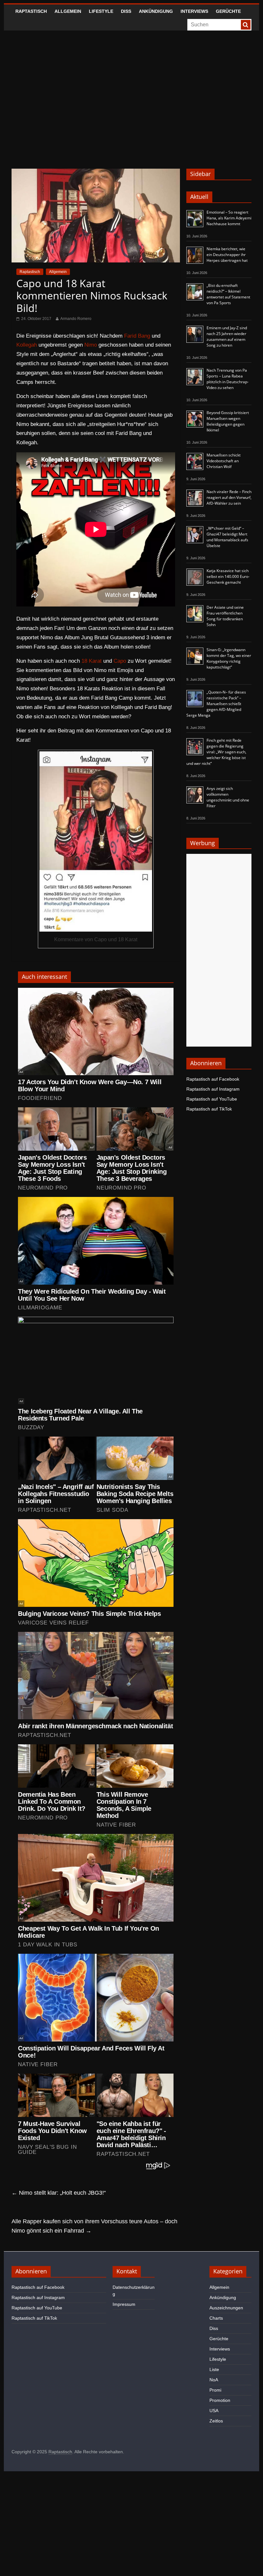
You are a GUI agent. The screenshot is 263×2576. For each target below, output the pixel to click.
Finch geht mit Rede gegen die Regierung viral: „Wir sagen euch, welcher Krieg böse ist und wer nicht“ (216, 752)
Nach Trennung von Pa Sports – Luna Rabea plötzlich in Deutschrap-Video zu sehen (228, 379)
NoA (214, 2380)
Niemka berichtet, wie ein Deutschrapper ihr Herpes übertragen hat (227, 255)
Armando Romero (76, 319)
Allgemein (68, 11)
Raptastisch (31, 11)
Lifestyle (101, 11)
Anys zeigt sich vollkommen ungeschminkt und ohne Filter (228, 797)
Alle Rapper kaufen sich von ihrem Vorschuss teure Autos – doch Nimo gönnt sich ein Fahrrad (94, 2226)
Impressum (124, 2304)
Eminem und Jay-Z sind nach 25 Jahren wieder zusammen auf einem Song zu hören (227, 336)
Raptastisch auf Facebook (213, 1079)
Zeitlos (216, 2421)
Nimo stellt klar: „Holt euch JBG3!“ (59, 2193)
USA (214, 2411)
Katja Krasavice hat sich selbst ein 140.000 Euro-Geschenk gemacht (228, 576)
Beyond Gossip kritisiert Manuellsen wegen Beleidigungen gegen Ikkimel (228, 421)
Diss (126, 11)
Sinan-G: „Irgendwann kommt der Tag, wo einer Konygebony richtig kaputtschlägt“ (229, 658)
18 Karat (92, 661)
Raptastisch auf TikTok (209, 1109)
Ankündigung (156, 11)
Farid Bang (137, 336)
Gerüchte (228, 11)
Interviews (194, 11)
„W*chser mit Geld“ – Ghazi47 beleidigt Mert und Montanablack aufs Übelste (227, 537)
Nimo (91, 345)
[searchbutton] (246, 25)
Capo (120, 661)
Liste (214, 2369)
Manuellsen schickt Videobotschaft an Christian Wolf (224, 461)
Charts (216, 2318)
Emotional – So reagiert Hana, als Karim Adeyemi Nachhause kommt (229, 218)
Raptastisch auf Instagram (213, 1089)
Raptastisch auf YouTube (212, 1099)
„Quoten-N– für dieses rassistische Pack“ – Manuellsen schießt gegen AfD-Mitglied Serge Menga (216, 704)
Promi (215, 2390)
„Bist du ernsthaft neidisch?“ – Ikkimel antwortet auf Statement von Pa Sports (228, 294)
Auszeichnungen (226, 2308)
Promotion (220, 2400)
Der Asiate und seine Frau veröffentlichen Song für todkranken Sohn (225, 616)
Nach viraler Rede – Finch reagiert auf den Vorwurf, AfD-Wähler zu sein (229, 497)
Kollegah (27, 345)
